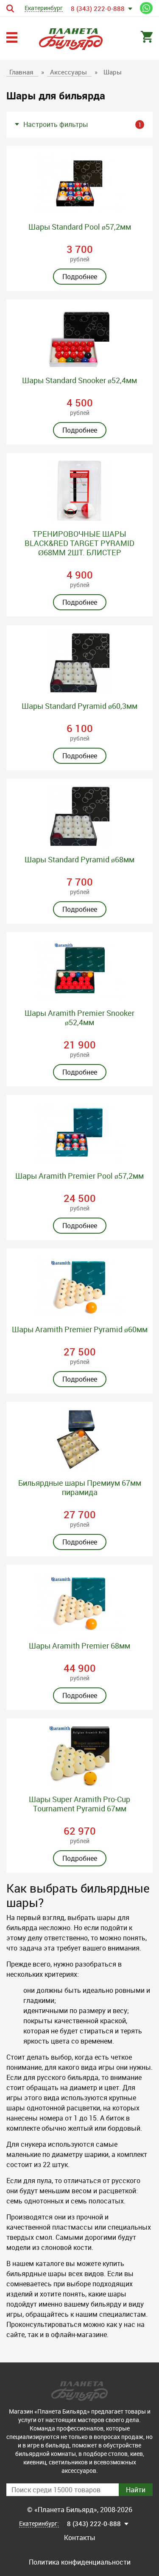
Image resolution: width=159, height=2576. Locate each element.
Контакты (80, 2538)
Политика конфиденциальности (80, 2562)
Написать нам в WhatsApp (146, 8)
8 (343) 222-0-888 (98, 8)
